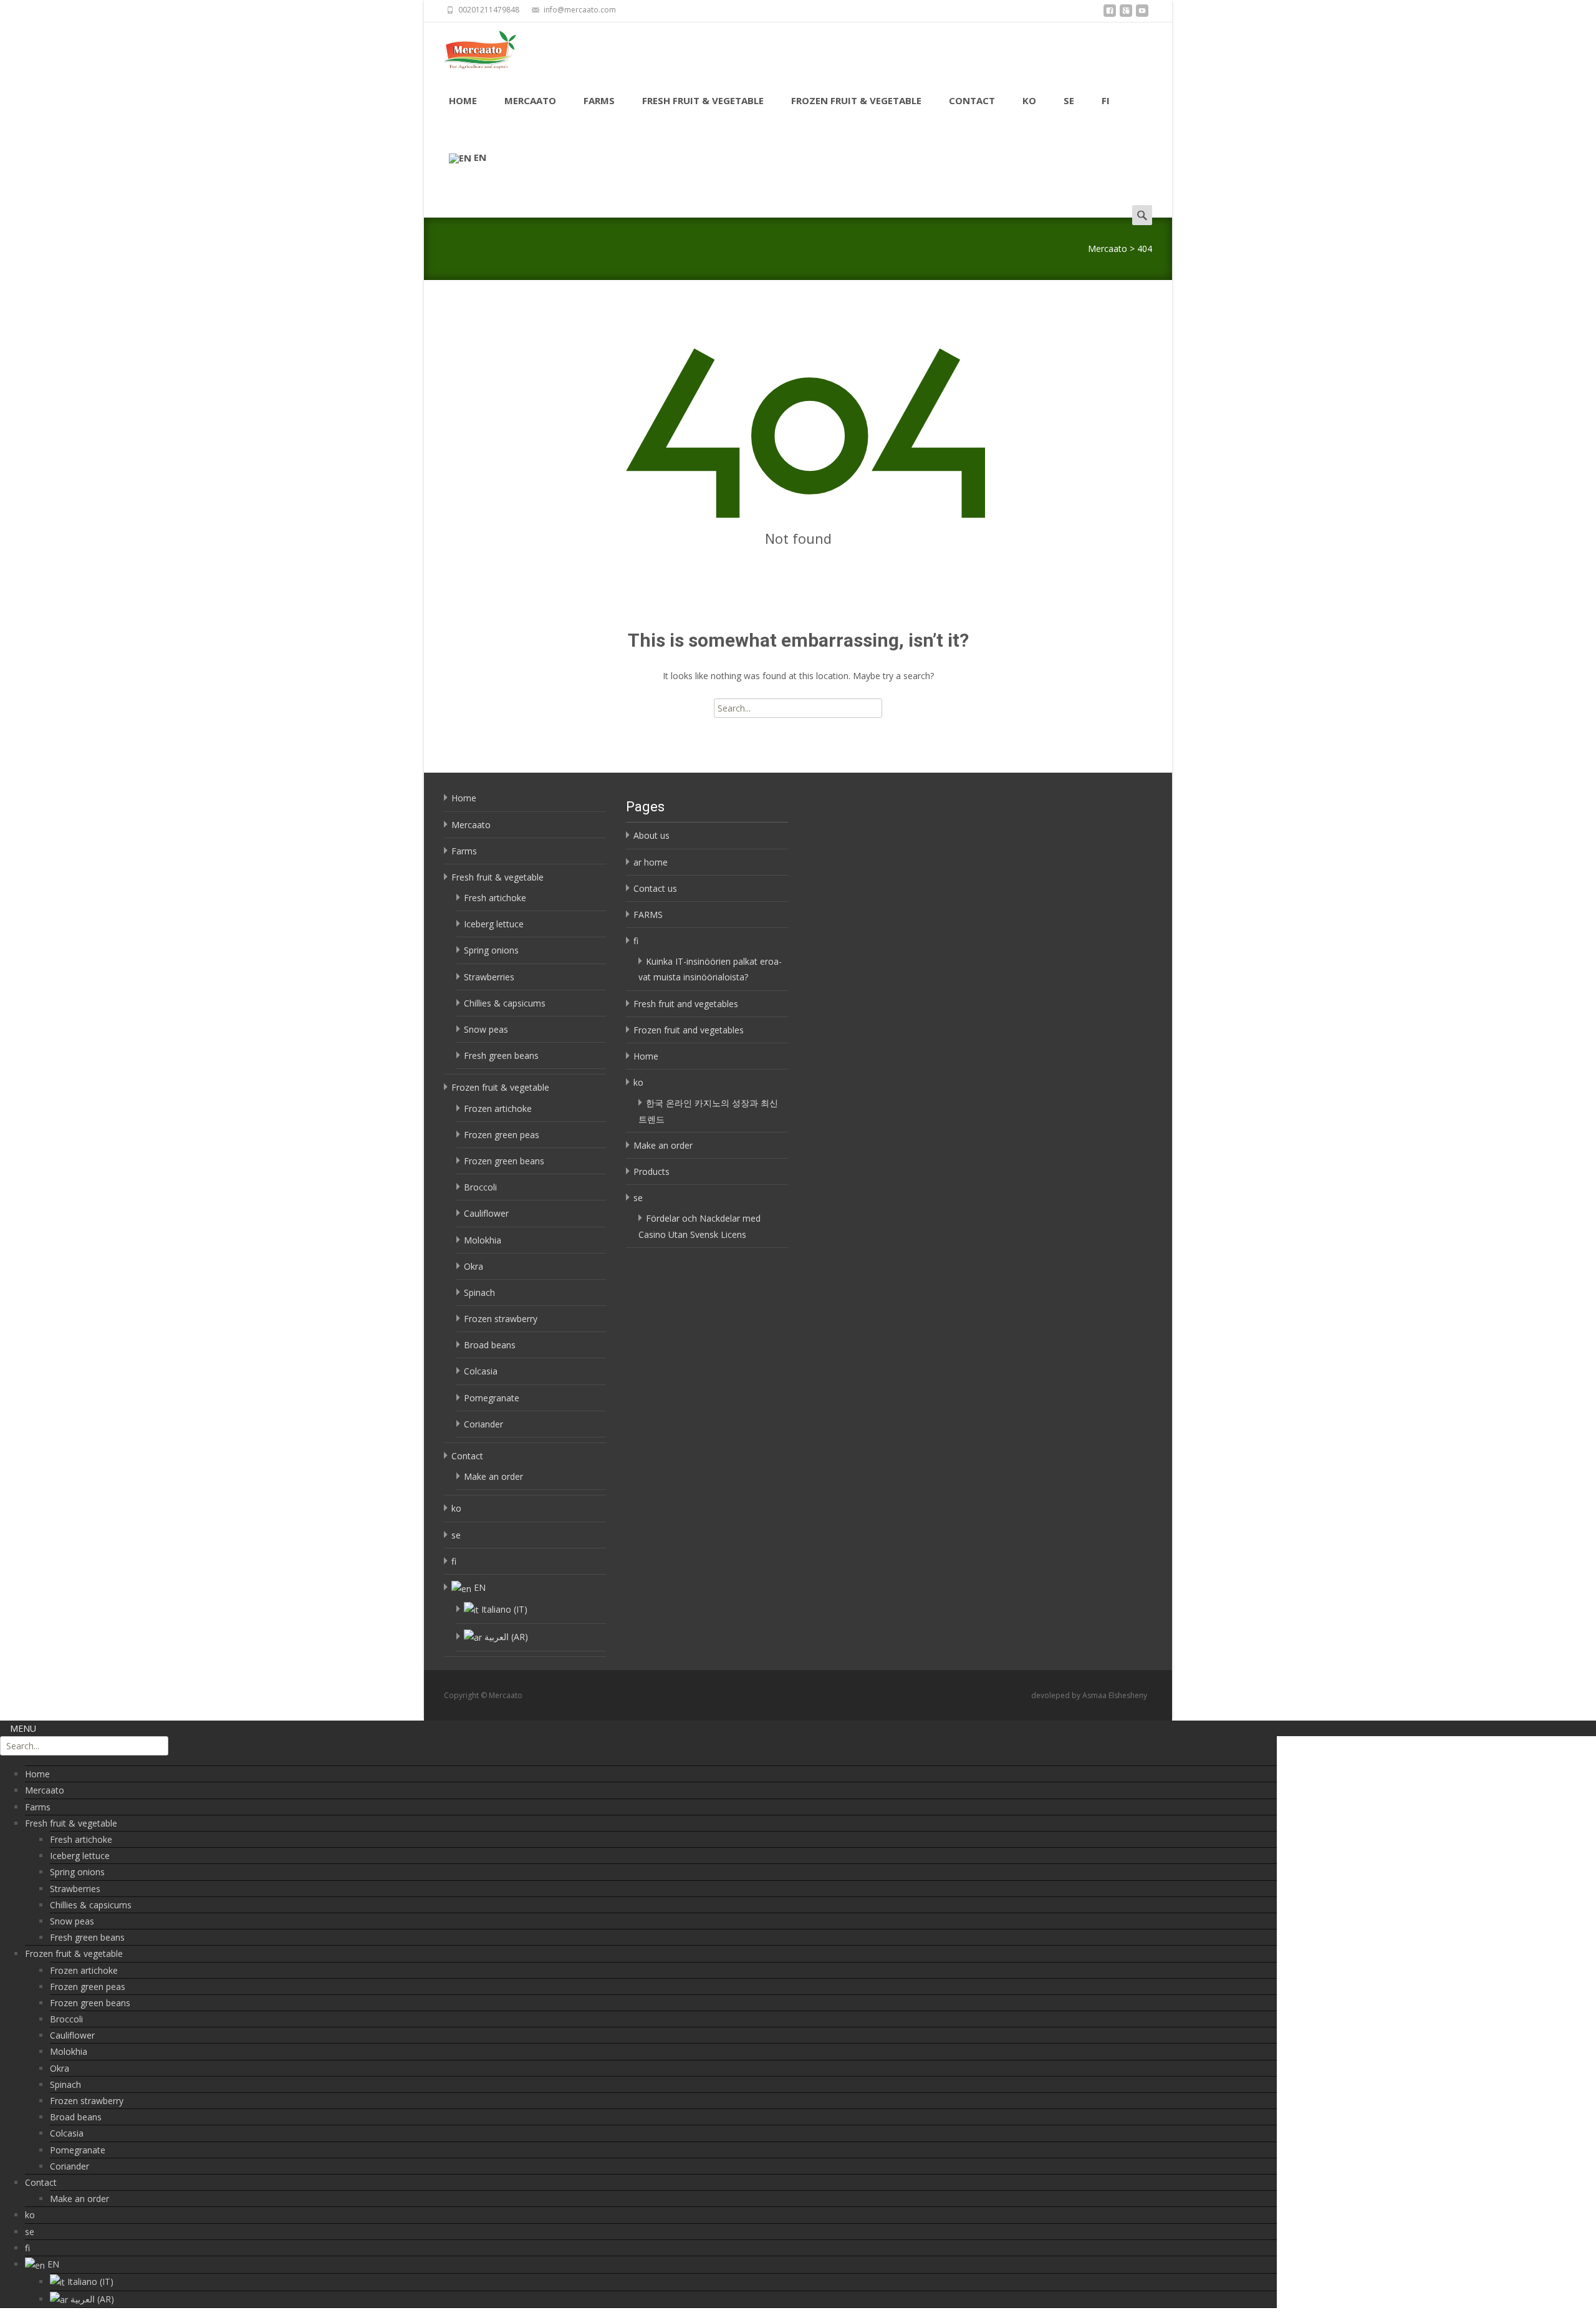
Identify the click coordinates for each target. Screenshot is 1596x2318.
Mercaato (530, 100)
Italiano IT (504, 1609)
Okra (474, 1266)
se (1069, 100)
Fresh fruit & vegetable (703, 100)
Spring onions (491, 950)
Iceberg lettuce (494, 924)
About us (651, 835)
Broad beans (490, 1345)
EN (480, 157)
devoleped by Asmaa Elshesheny (1089, 1695)
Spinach (479, 1292)
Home (463, 100)
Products (651, 1171)
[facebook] (1110, 14)
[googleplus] (1126, 14)
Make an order (493, 1476)
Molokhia (483, 1240)
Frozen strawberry (501, 1319)
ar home (651, 862)
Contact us (655, 888)
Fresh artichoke (495, 898)
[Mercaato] (470, 47)
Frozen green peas (502, 1135)
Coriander (483, 1424)
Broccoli (480, 1187)
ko (1029, 100)
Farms (599, 100)
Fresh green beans (501, 1055)
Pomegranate (492, 1398)
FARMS (648, 915)
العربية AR (506, 1637)
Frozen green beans (504, 1161)
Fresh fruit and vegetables (686, 1004)
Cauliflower (486, 1213)
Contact (972, 100)
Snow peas (486, 1029)
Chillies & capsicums (505, 1003)
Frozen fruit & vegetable (856, 100)
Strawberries (489, 977)
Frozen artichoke (498, 1108)
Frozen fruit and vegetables (689, 1030)
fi (1106, 100)
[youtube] (1142, 14)
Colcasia (481, 1371)
